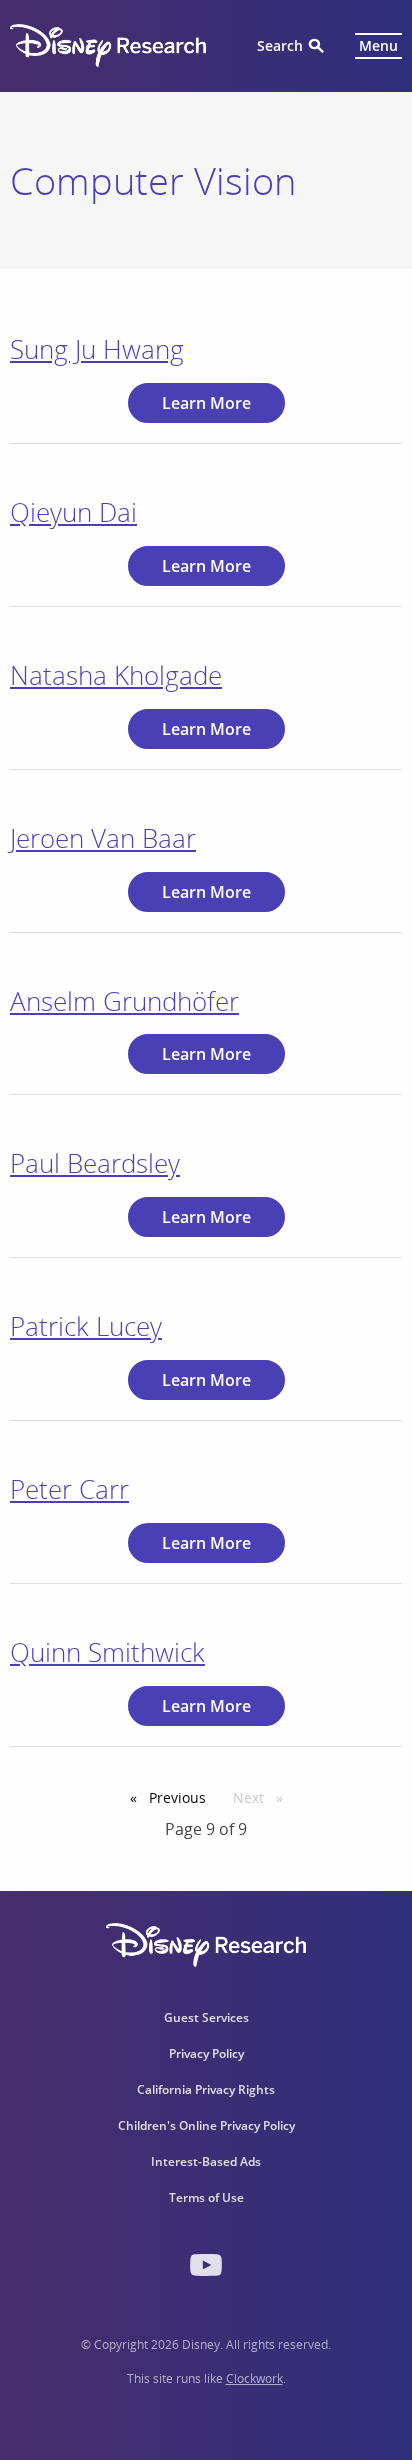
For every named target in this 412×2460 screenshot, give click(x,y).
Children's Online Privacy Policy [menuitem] (206, 2125)
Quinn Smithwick (107, 1652)
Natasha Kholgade (116, 675)
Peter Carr (69, 1489)
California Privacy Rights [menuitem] (206, 2089)
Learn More (206, 403)
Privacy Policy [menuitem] (206, 2053)
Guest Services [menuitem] (206, 2017)
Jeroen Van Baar (103, 838)
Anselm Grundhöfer (124, 1001)
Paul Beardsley (95, 1163)
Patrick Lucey (86, 1326)
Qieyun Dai (73, 512)
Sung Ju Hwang (97, 349)
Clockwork (254, 2378)
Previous (181, 1797)
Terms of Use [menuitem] (206, 2197)
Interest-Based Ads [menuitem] (206, 2161)
